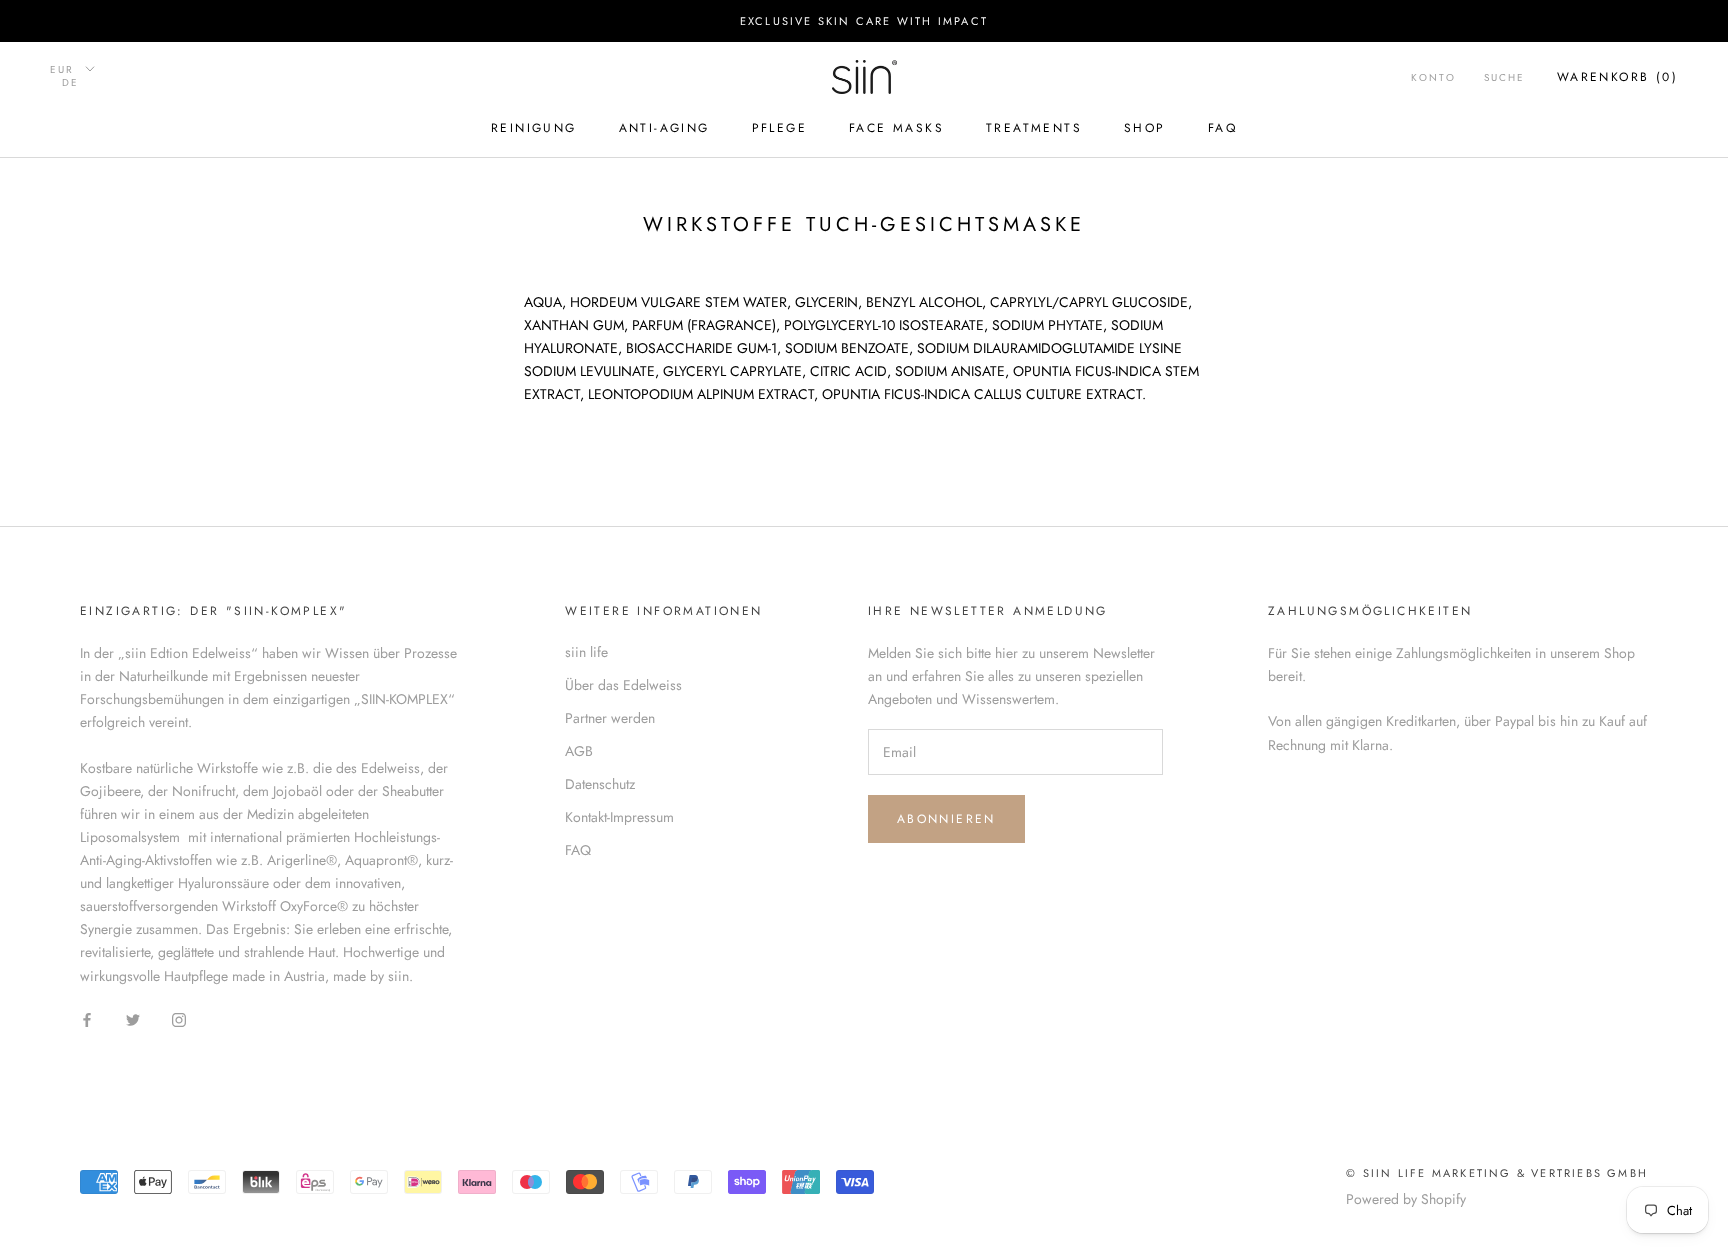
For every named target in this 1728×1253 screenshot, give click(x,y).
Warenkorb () (1617, 77)
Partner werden (610, 718)
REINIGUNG (534, 129)
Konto (1433, 77)
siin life (586, 652)
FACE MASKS (896, 129)
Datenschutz (600, 784)
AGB (579, 751)
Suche (1504, 77)
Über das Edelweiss (623, 685)
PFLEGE (779, 129)
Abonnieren (946, 819)
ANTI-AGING (664, 129)
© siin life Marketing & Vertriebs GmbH (1497, 1173)
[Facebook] (87, 1019)
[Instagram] (179, 1019)
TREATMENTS (1034, 129)
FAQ (1222, 129)
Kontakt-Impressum (619, 817)
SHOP (1145, 129)
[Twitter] (133, 1019)
